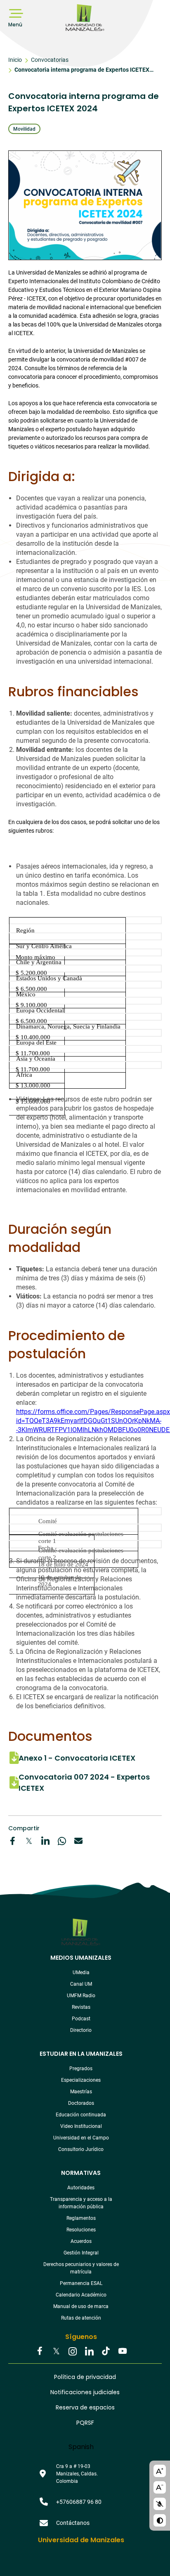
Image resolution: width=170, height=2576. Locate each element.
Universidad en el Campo (81, 2138)
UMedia (81, 1973)
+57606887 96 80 (79, 2502)
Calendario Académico (81, 2295)
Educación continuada (81, 2115)
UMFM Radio (81, 1996)
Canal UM (81, 1984)
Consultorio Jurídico (81, 2149)
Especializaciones (81, 2080)
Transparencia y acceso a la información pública (81, 2203)
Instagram (73, 2352)
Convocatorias (50, 60)
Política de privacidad (85, 2377)
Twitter (56, 2352)
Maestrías (81, 2092)
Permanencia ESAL (81, 2283)
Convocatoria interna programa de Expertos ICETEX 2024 (82, 71)
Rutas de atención (81, 2318)
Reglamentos (81, 2218)
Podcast (81, 2019)
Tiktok (106, 2352)
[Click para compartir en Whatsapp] (62, 1841)
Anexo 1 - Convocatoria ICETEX (77, 1758)
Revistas (81, 2007)
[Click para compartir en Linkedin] (45, 1841)
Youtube (122, 2352)
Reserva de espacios (85, 2407)
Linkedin (89, 2352)
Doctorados (81, 2103)
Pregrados (81, 2069)
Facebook (40, 2352)
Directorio (81, 2030)
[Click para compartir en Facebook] (12, 1841)
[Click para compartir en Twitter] (29, 1841)
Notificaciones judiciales (85, 2392)
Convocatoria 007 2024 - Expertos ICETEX (84, 1782)
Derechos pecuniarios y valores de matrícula (81, 2268)
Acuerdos (81, 2241)
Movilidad (24, 129)
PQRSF (85, 2423)
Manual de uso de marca (81, 2306)
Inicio (15, 60)
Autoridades (81, 2188)
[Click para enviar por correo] (78, 1841)
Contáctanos (73, 2523)
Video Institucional (81, 2126)
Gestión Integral (81, 2253)
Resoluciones (81, 2230)
